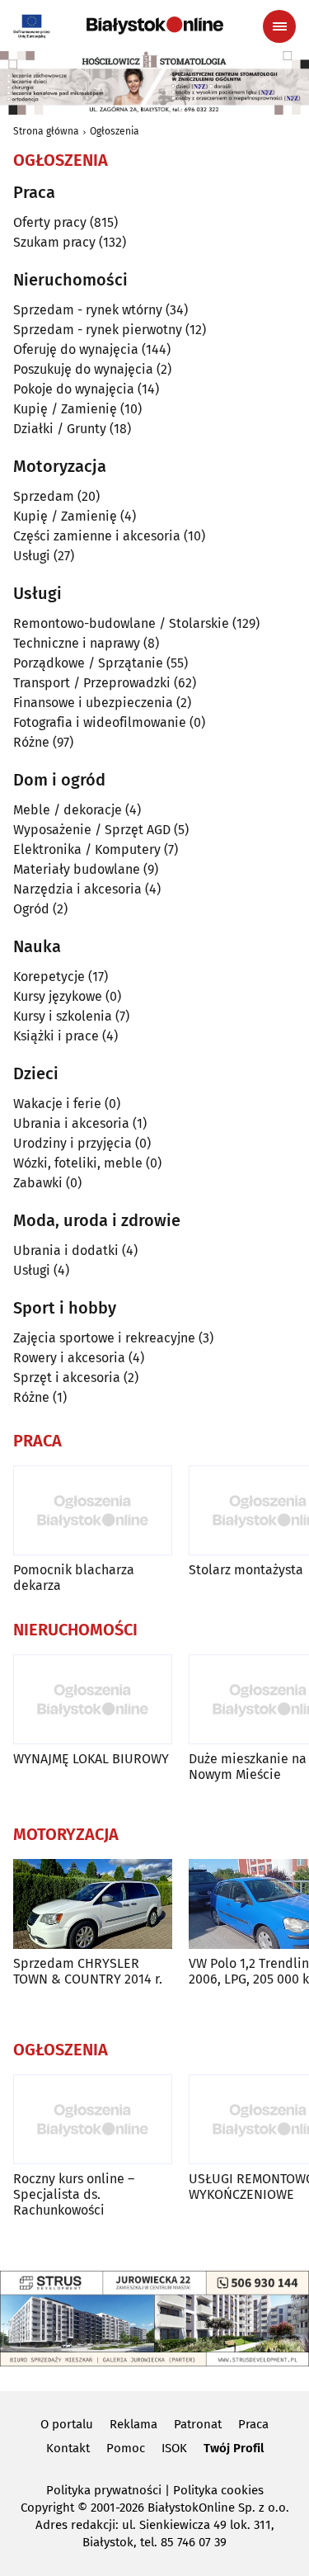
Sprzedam (44, 496)
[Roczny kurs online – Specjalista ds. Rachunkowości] (93, 2119)
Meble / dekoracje (68, 810)
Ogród (31, 909)
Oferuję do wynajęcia (76, 349)
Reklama (133, 2424)
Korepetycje (49, 977)
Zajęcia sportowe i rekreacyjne (104, 1338)
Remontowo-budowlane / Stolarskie (121, 623)
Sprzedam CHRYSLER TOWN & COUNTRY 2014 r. (88, 1971)
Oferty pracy (50, 222)
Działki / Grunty (60, 429)
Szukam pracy (54, 242)
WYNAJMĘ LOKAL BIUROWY (91, 1759)
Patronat (198, 2424)
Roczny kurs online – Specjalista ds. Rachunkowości (74, 2194)
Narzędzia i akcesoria (77, 889)
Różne (31, 742)
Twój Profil (234, 2448)
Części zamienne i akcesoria (97, 536)
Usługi (32, 556)
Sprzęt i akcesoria (67, 1378)
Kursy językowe (58, 996)
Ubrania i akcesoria (71, 1123)
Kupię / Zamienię (65, 409)
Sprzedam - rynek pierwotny (98, 330)
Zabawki (38, 1183)
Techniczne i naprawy (77, 643)
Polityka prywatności (104, 2490)
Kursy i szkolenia (63, 1016)
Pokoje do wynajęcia (74, 389)
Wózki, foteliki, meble (78, 1163)
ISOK (174, 2448)
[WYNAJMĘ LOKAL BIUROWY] (93, 1699)
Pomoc (126, 2448)
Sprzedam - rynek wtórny (88, 310)
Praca (253, 2424)
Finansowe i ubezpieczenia (93, 703)
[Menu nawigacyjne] (279, 26)
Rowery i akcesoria (69, 1358)
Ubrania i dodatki (66, 1250)
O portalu (67, 2424)
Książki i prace (56, 1036)
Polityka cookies (218, 2490)
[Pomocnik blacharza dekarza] (93, 1510)
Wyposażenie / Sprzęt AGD (92, 830)
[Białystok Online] (155, 26)
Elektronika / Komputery (87, 849)
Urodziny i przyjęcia (73, 1143)
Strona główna (46, 131)
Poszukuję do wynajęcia (83, 369)
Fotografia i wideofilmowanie (100, 722)
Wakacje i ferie (57, 1104)
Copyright (47, 2508)
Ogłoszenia (115, 131)
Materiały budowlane (77, 869)
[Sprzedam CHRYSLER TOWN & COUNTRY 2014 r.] (93, 1904)
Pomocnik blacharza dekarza (74, 1578)
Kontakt (68, 2448)
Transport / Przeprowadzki (92, 683)
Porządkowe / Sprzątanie (88, 663)
